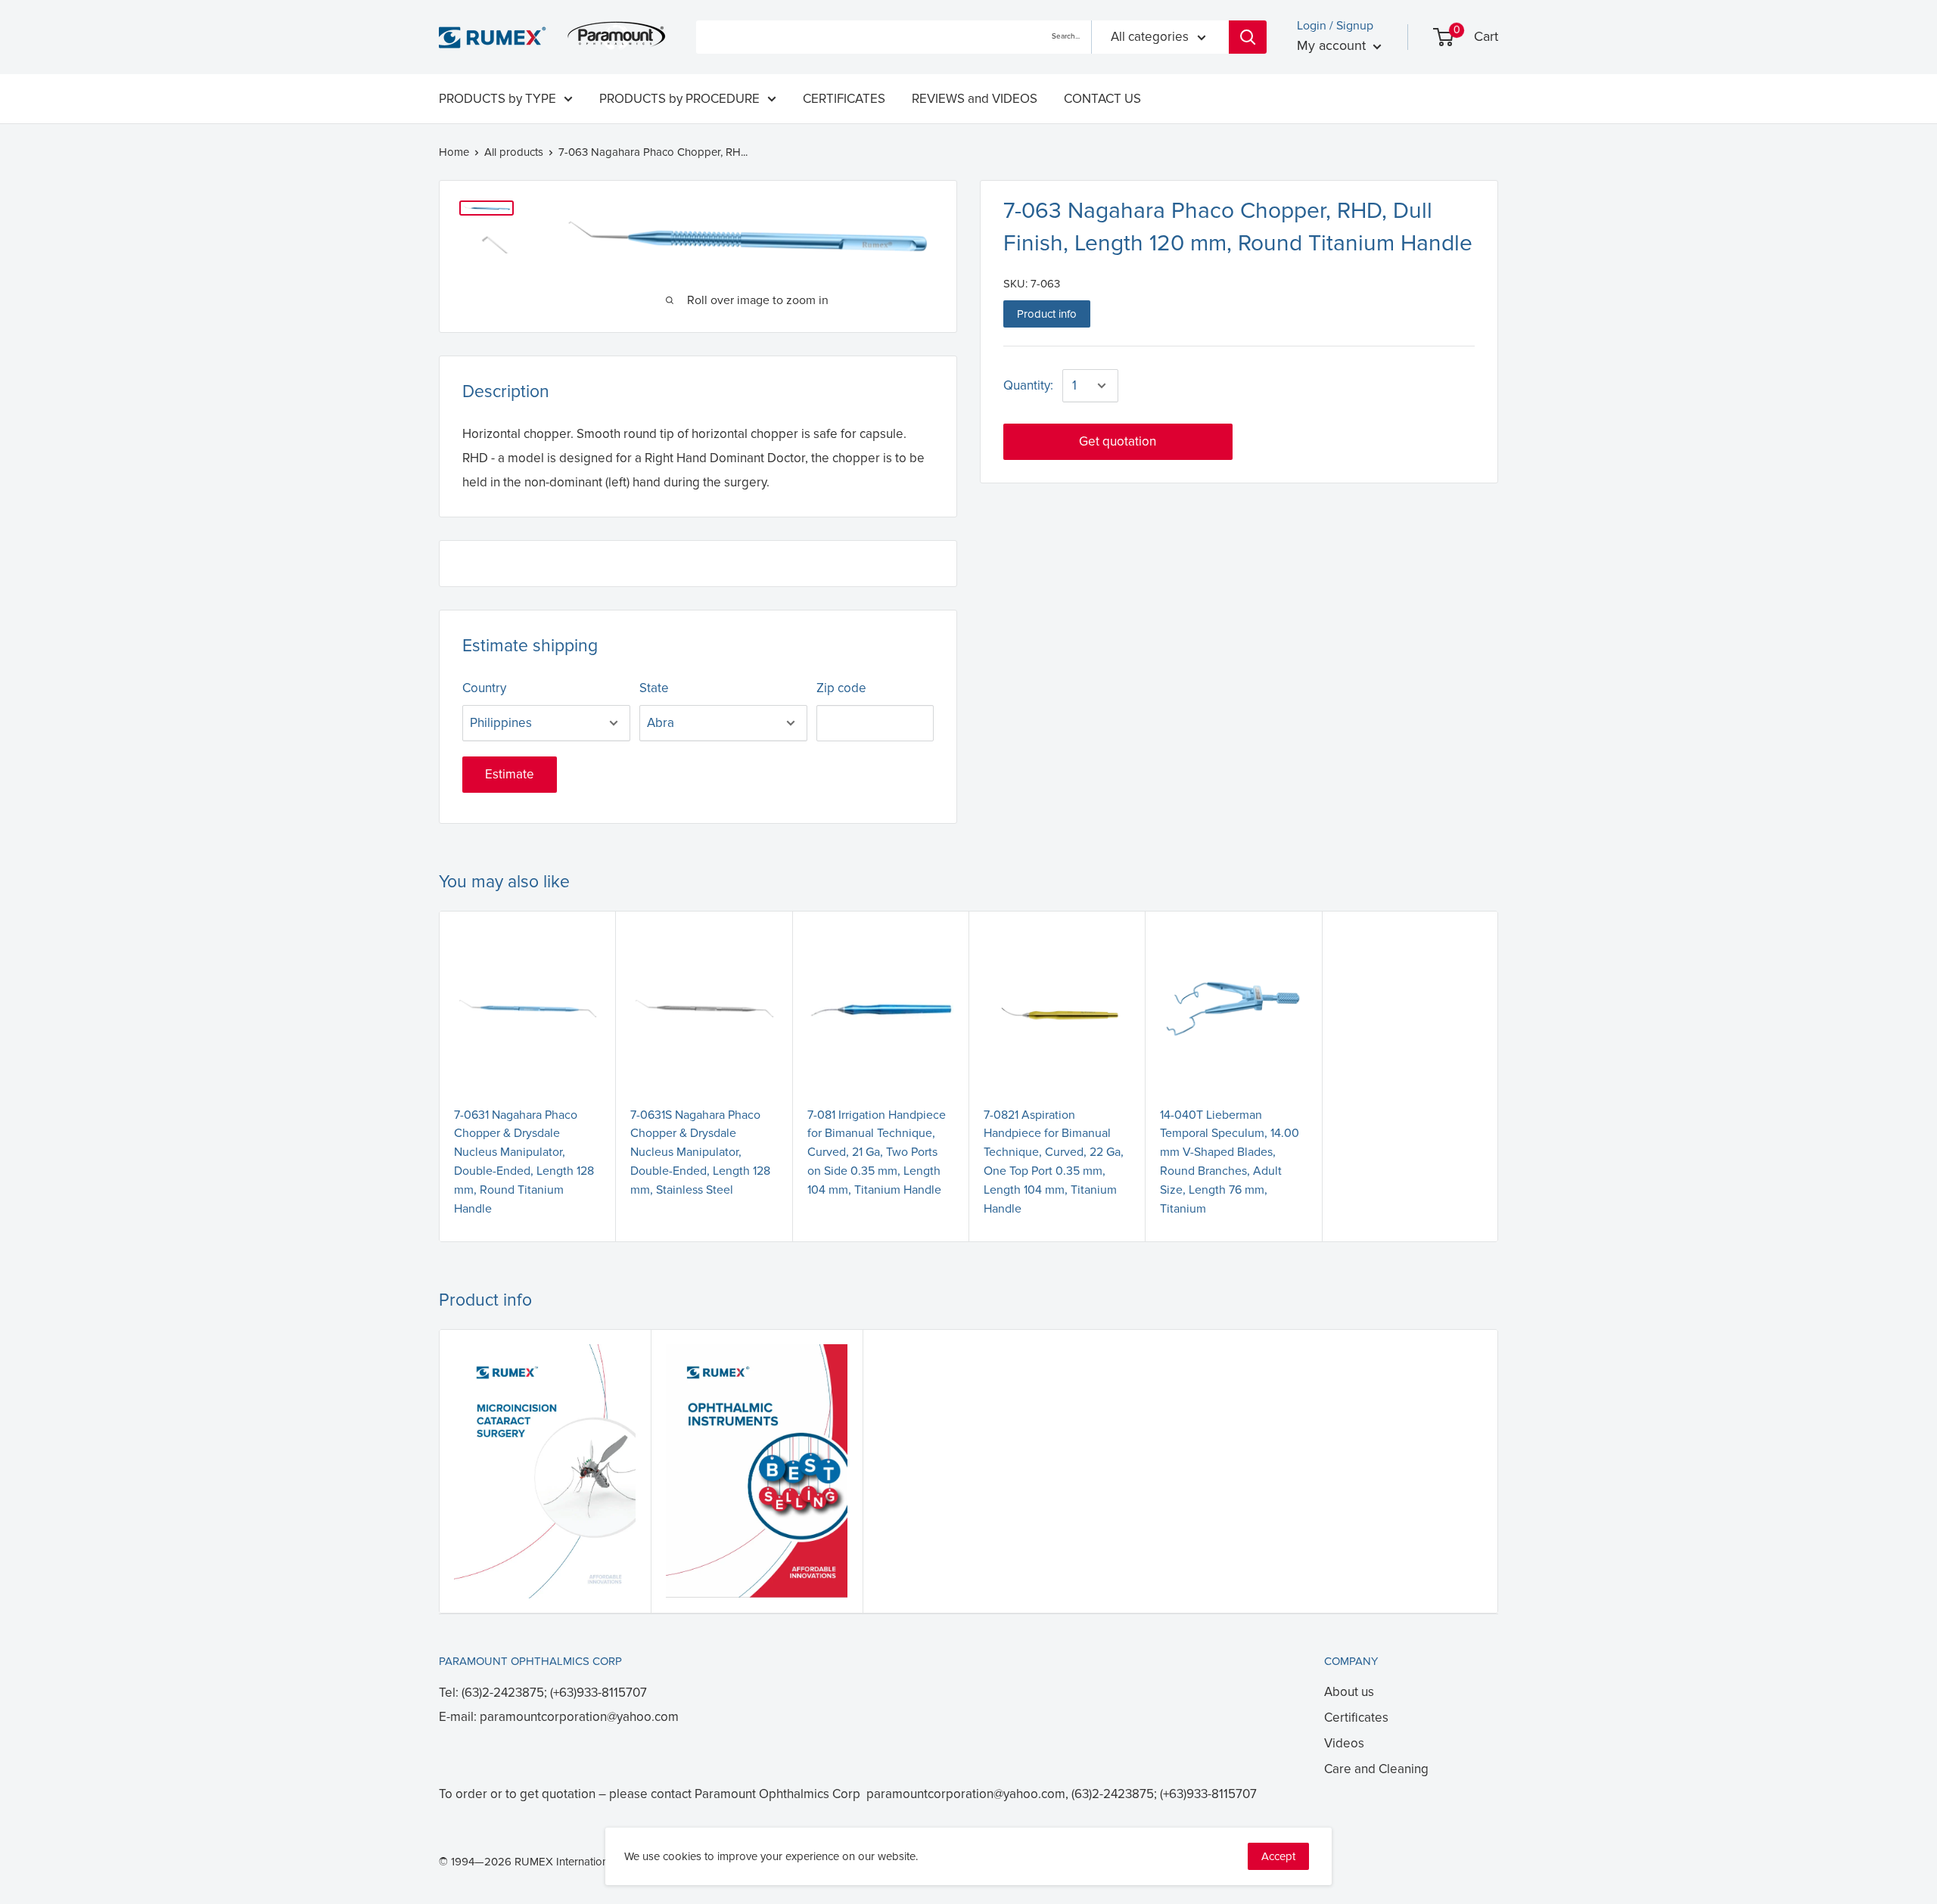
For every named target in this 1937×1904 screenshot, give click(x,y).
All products (514, 152)
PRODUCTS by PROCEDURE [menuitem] (679, 99)
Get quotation (1118, 441)
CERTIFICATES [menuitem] (844, 99)
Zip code (841, 688)
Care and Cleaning (1376, 1769)
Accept (1278, 1856)
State (654, 688)
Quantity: (1028, 385)
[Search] (1248, 37)
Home (454, 152)
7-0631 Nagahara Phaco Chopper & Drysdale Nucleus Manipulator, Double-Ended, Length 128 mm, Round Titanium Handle (524, 1162)
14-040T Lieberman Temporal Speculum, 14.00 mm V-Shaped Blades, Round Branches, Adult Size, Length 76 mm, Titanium (1230, 1162)
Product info (1047, 314)
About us (1349, 1692)
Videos (1344, 1743)
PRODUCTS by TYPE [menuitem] (497, 99)
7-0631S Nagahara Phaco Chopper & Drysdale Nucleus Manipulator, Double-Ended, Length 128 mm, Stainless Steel (700, 1152)
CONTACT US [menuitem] (1102, 99)
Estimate (510, 774)
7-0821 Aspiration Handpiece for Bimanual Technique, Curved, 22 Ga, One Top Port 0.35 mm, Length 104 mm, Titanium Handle (1054, 1162)
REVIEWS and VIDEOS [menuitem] (975, 99)
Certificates (1356, 1718)
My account (1333, 45)
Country (484, 688)
